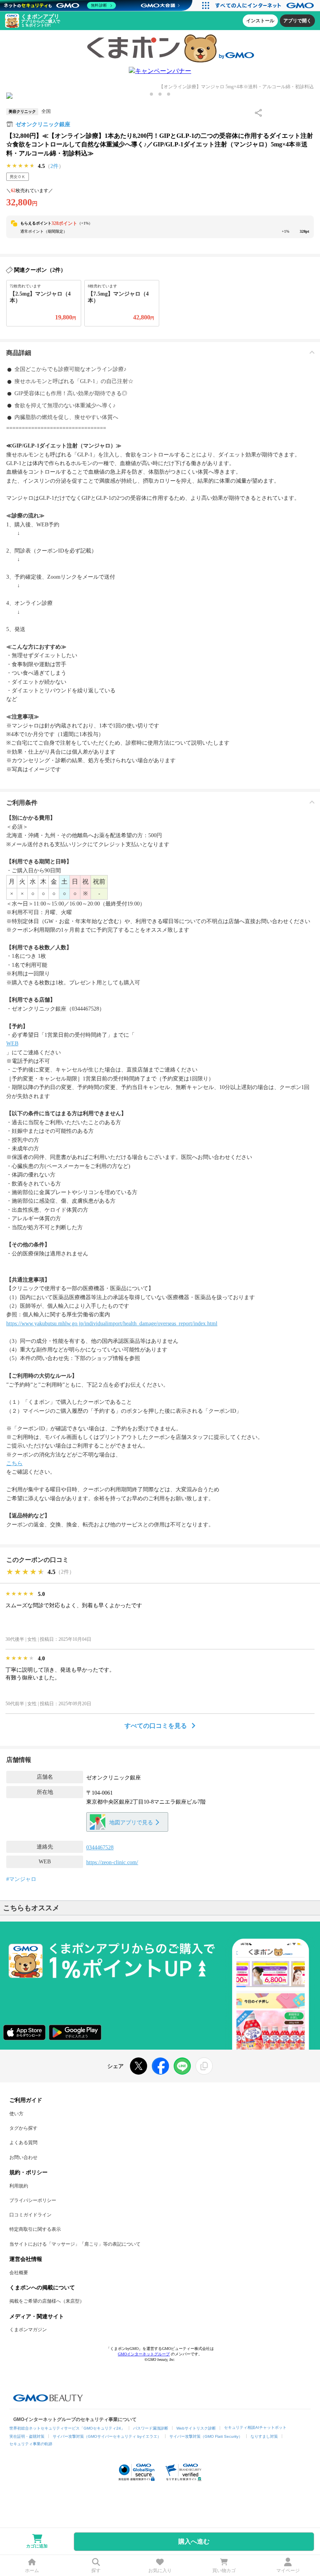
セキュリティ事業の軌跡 (31, 2444)
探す (96, 2571)
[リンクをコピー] (204, 2066)
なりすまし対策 (264, 2436)
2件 (54, 166)
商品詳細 (19, 353)
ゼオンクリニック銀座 (43, 124)
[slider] (21, 166)
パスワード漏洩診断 (151, 2428)
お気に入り (160, 2571)
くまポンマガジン (28, 2330)
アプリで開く (297, 21)
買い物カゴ (224, 2571)
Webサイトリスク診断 (196, 2428)
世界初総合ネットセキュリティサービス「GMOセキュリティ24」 (67, 2428)
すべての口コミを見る (156, 1726)
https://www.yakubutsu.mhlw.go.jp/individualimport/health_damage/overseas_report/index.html (112, 1324)
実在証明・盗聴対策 (27, 2436)
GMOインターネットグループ (144, 2354)
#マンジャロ (21, 1879)
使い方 (16, 2114)
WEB (12, 1044)
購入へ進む (194, 2541)
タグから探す (23, 2128)
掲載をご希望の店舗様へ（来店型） (47, 2301)
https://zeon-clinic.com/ (112, 1862)
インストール (260, 21)
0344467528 (100, 1848)
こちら (14, 1463)
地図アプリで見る (131, 1823)
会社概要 (19, 2273)
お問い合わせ (23, 2157)
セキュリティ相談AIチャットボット (255, 2427)
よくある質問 (23, 2143)
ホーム (32, 2571)
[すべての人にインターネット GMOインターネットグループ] (266, 5)
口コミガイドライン (30, 2215)
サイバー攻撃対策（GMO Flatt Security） (206, 2436)
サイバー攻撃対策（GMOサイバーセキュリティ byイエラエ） (107, 2436)
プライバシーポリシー (33, 2200)
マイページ (288, 2571)
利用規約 (19, 2186)
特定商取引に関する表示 (35, 2229)
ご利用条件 (22, 803)
